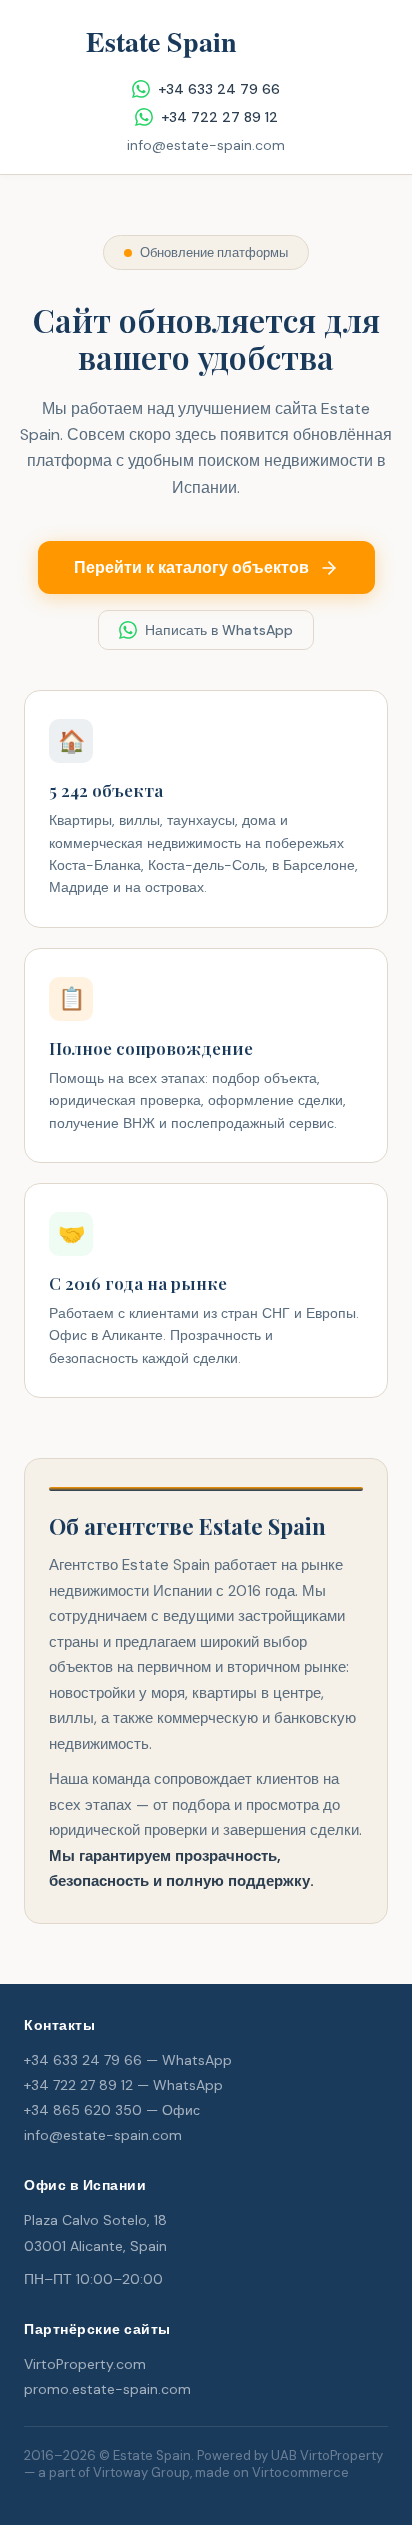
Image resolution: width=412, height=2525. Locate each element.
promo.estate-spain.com (107, 2389)
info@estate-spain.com (206, 145)
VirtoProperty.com (85, 2364)
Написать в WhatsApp (219, 630)
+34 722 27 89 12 (219, 117)
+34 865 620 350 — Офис (112, 2110)
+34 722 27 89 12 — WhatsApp (123, 2085)
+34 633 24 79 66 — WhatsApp (128, 2060)
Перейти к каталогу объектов (191, 567)
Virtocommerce (300, 2472)
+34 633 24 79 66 (219, 89)
